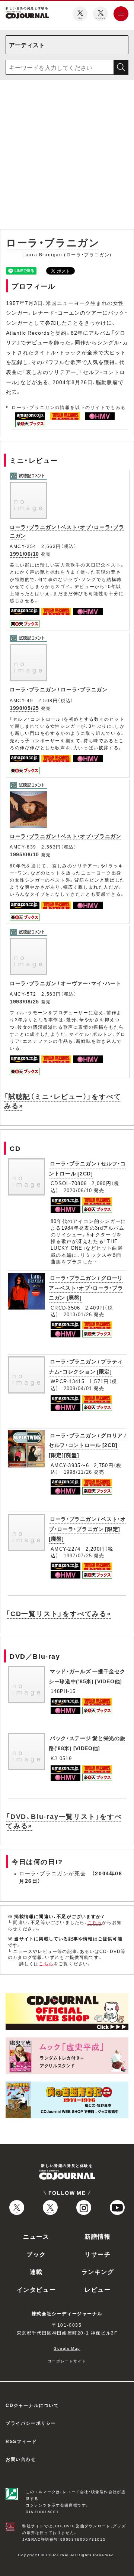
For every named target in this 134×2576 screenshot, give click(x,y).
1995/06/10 (24, 854)
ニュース (36, 2236)
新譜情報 (98, 2236)
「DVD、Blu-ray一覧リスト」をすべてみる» (64, 1821)
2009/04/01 (78, 1388)
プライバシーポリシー (31, 2423)
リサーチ (98, 2254)
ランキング (98, 2271)
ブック (36, 2254)
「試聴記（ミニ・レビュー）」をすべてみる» (63, 1101)
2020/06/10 (78, 1190)
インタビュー (36, 2289)
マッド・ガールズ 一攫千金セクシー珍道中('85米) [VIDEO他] (87, 1676)
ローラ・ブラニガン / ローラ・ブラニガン (59, 689)
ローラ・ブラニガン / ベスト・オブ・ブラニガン (66, 836)
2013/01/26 (78, 1314)
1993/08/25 (24, 1001)
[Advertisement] (67, 156)
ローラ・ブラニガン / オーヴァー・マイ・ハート (66, 983)
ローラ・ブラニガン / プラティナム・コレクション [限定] (86, 1366)
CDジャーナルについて (32, 2405)
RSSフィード (21, 2441)
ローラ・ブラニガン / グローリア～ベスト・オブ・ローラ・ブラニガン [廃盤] (86, 1287)
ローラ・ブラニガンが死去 (52, 1873)
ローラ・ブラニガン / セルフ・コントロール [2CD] (87, 1168)
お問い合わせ (21, 2459)
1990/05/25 (24, 708)
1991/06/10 (24, 554)
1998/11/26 (78, 1472)
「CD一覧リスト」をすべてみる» (59, 1613)
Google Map (67, 2348)
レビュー (98, 2289)
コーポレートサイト (67, 2361)
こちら (95, 1922)
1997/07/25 (78, 1555)
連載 (36, 2271)
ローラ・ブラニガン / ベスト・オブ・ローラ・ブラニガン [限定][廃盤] (87, 1529)
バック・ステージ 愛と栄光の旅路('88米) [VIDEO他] (87, 1743)
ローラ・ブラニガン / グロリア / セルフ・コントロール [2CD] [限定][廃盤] (87, 1445)
